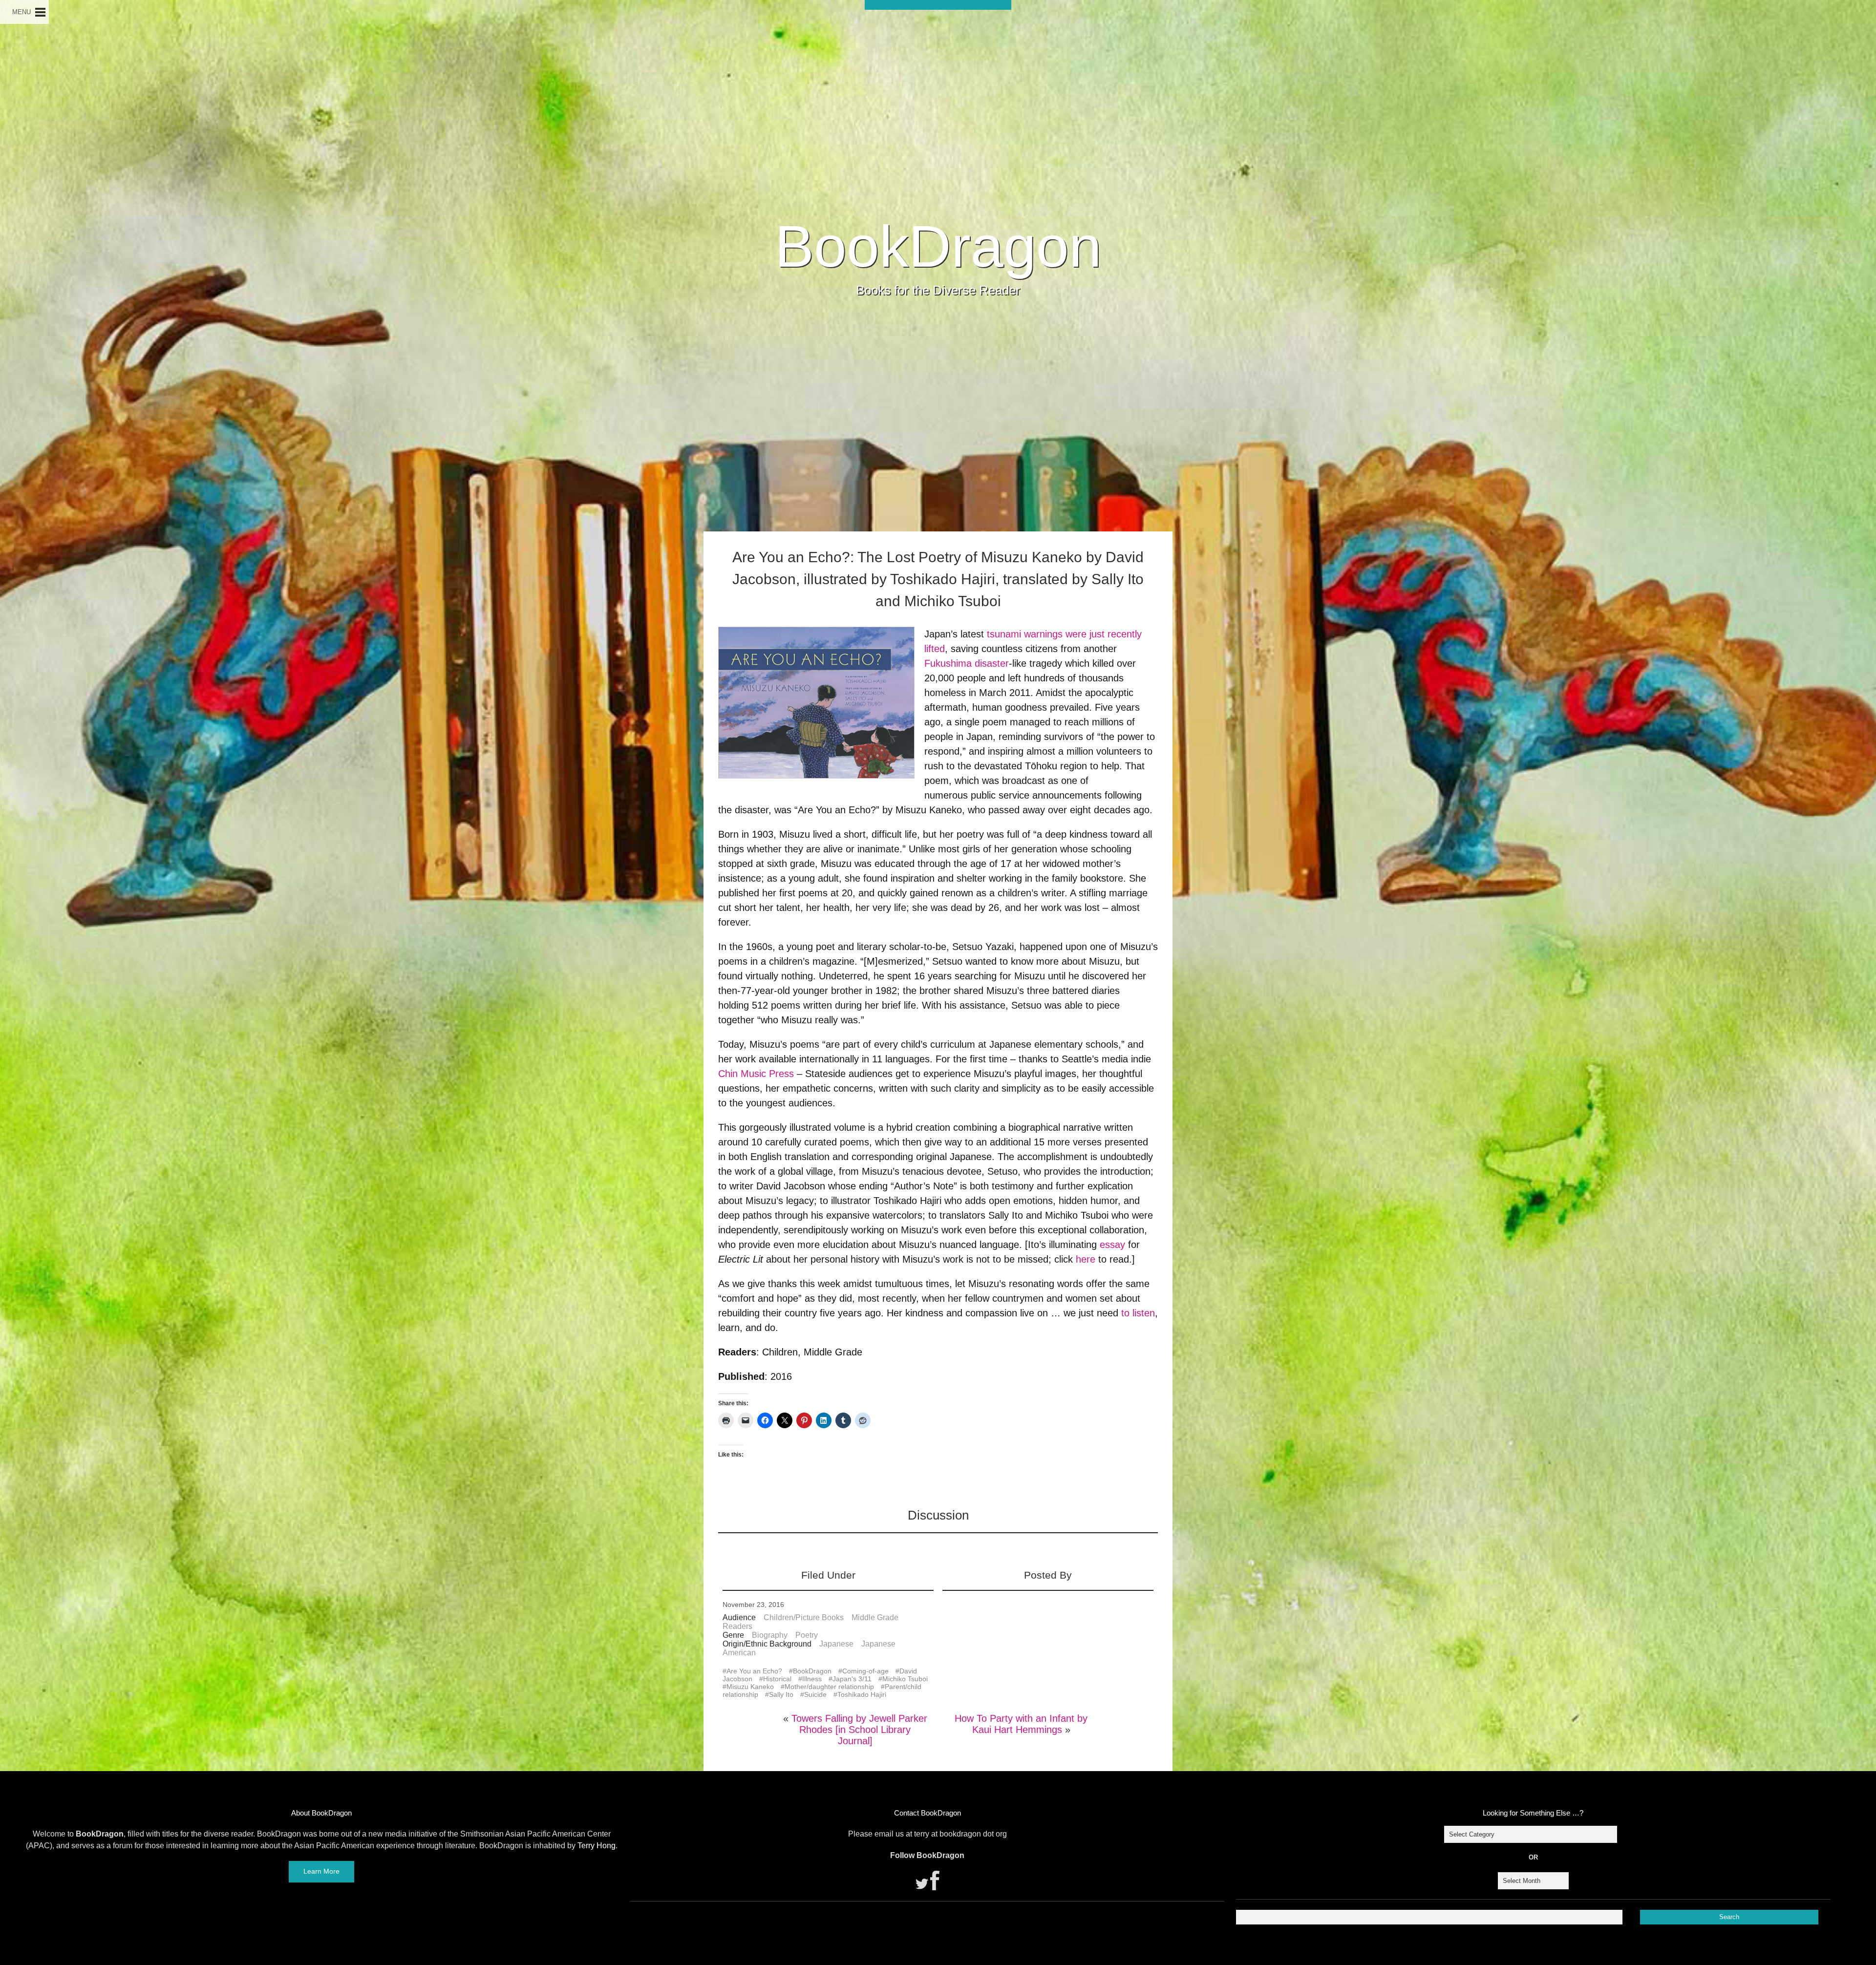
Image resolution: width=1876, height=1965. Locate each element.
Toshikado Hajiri (862, 1694)
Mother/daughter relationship (829, 1687)
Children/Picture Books (804, 1617)
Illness (812, 1679)
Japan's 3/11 (852, 1679)
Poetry (807, 1635)
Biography (770, 1635)
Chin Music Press (756, 1074)
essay (1112, 1245)
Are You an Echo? (754, 1671)
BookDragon (938, 246)
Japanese (836, 1644)
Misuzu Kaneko (750, 1687)
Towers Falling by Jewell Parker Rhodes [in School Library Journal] (859, 1730)
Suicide (815, 1694)
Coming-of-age (865, 1671)
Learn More (321, 1871)
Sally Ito (781, 1694)
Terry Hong (597, 1846)
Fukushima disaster (967, 663)
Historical (777, 1679)
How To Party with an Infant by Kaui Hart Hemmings (1021, 1724)
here (1086, 1259)
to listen (1138, 1313)
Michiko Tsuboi (905, 1679)
